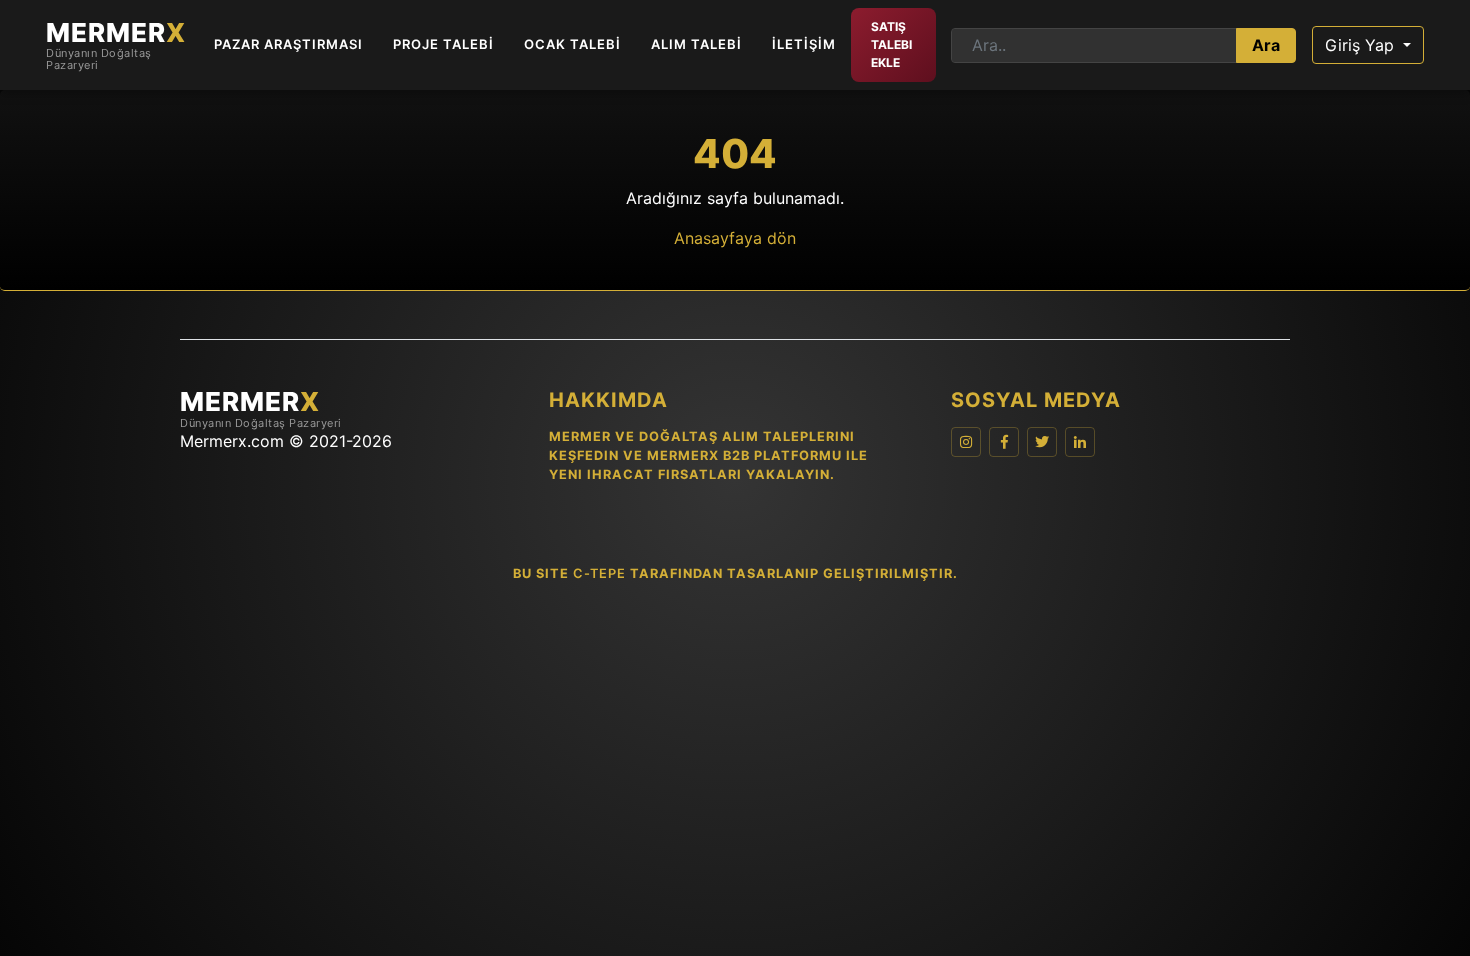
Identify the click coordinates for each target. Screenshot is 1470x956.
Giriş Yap (1362, 45)
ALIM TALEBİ (696, 44)
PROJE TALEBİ (443, 44)
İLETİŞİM (804, 44)
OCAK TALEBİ (572, 44)
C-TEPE (599, 573)
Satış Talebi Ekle (891, 44)
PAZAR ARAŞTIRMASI (288, 44)
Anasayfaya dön (735, 238)
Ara (1266, 45)
